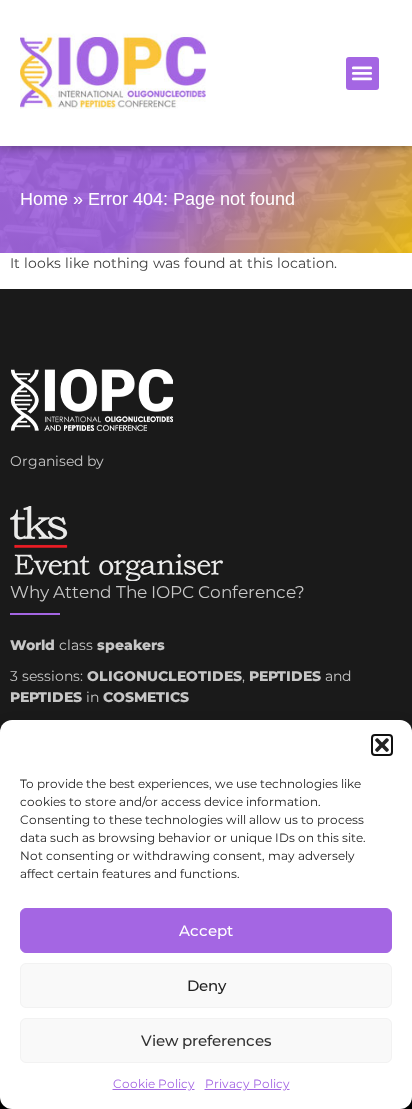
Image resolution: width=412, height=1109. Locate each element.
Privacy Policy (247, 1083)
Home (44, 199)
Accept (206, 930)
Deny (206, 985)
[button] (382, 745)
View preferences (206, 1040)
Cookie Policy (154, 1083)
